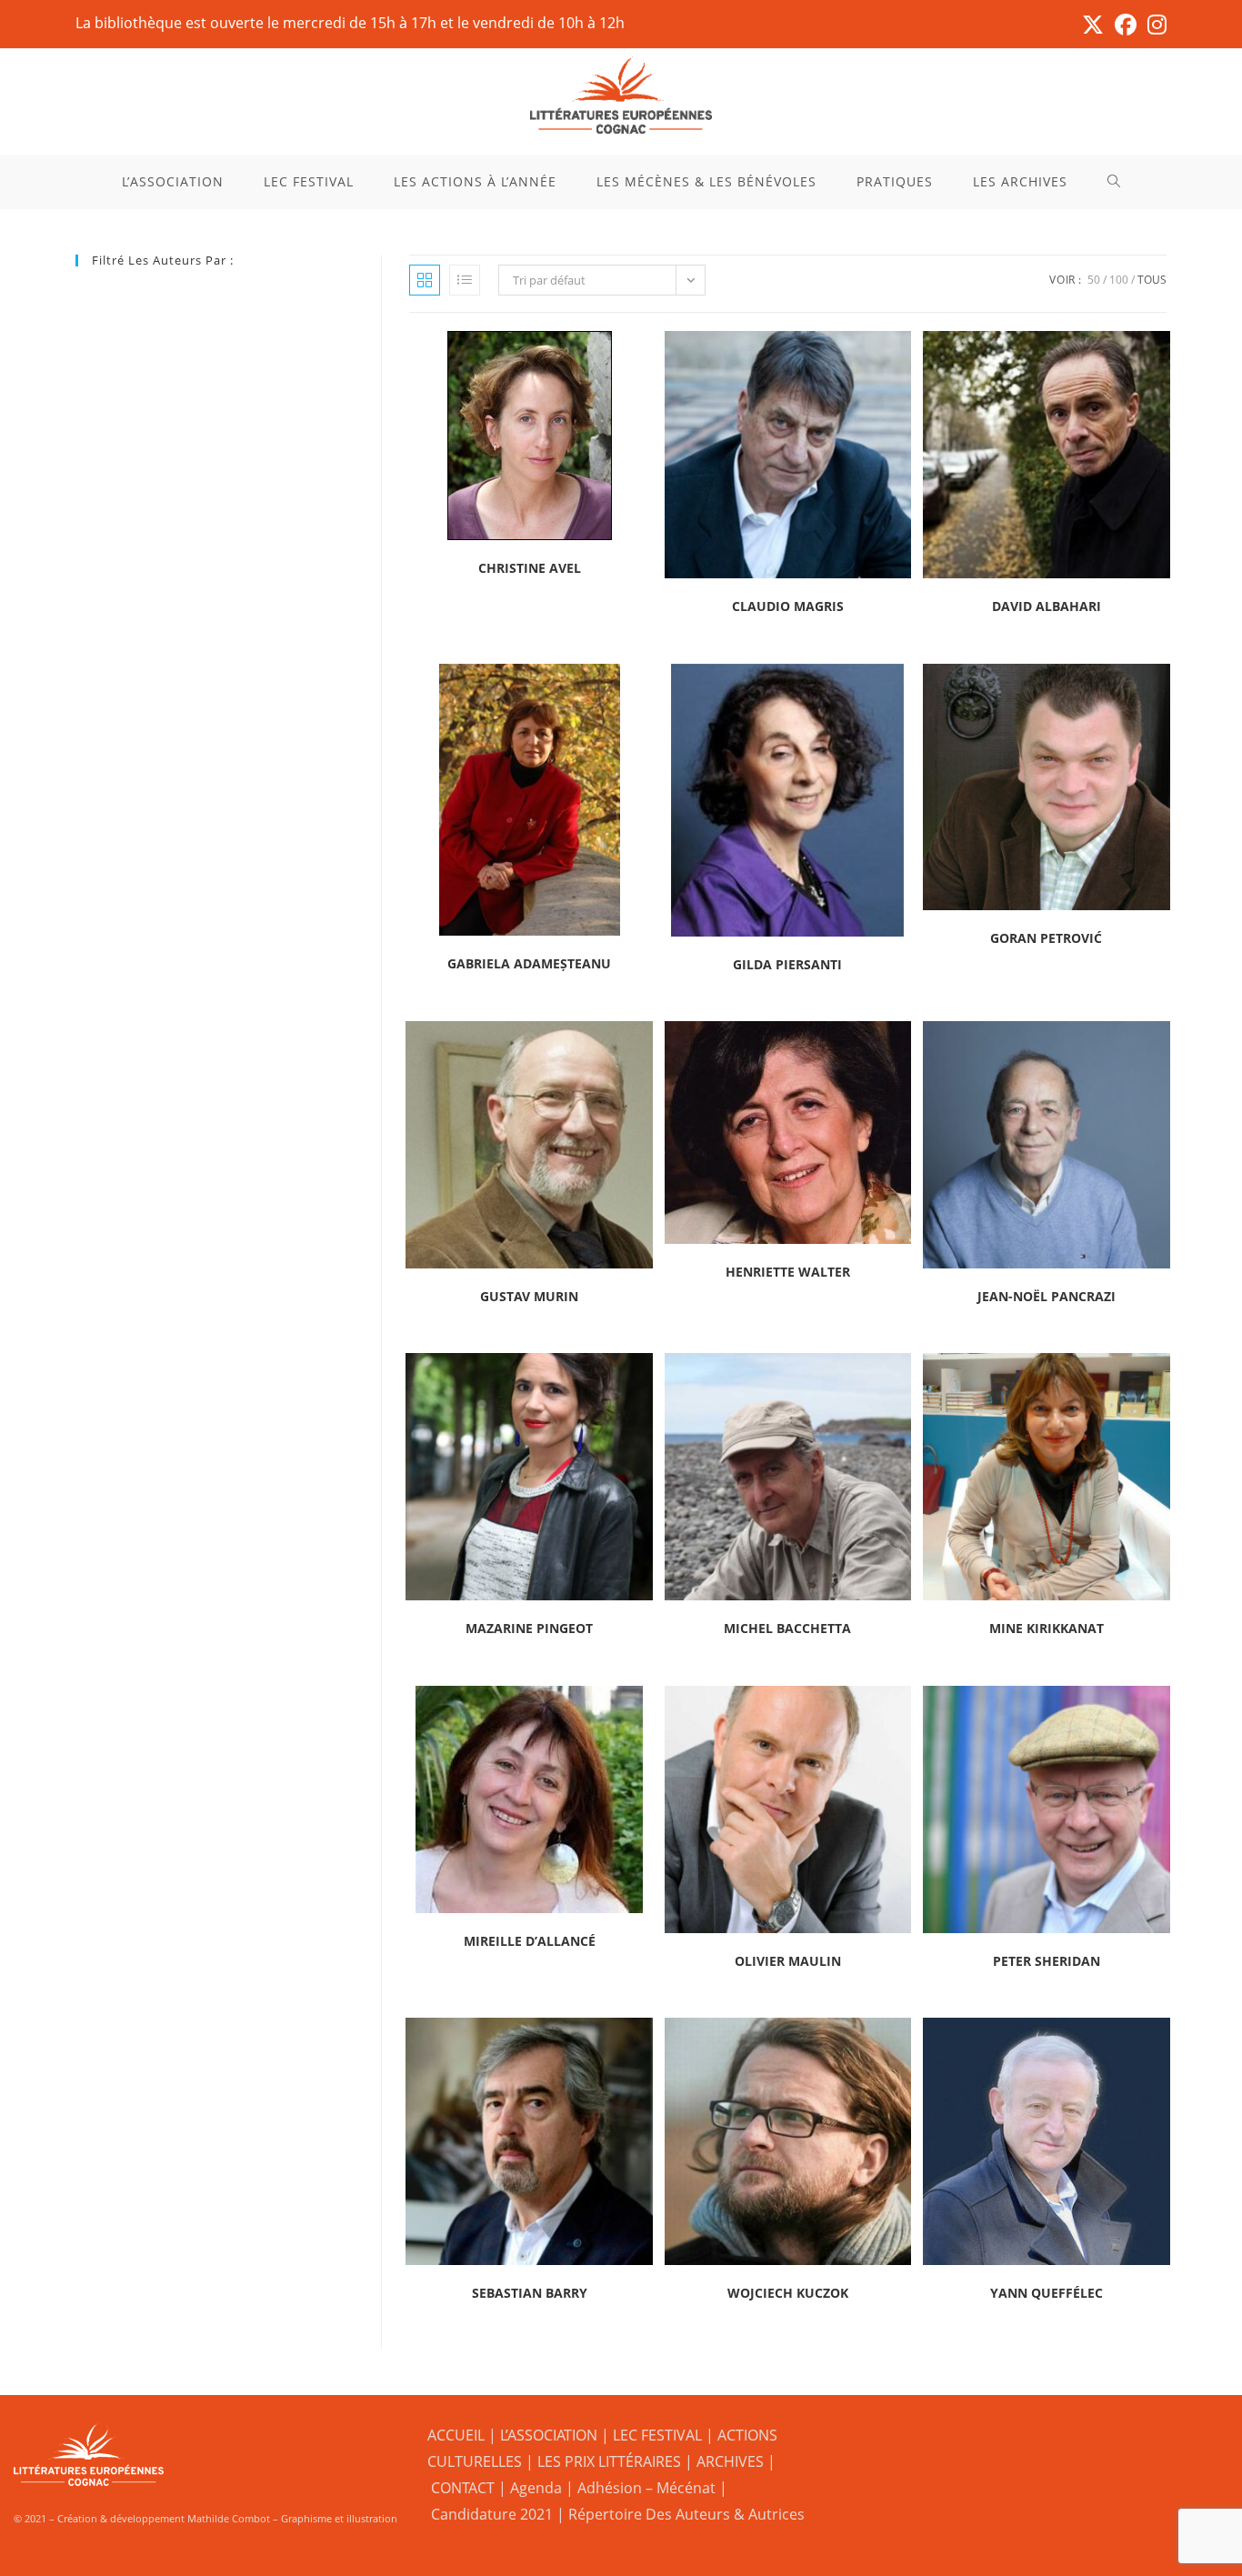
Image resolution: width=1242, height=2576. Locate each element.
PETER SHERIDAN (1047, 1961)
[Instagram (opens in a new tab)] (1154, 25)
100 (1119, 280)
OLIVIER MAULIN (788, 1961)
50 (1094, 280)
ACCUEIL (456, 2435)
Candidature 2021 (492, 2514)
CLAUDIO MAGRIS (788, 606)
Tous (1152, 280)
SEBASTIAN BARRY (530, 2293)
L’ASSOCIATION (549, 2435)
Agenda (536, 2488)
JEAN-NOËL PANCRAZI (1047, 1296)
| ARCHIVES (726, 2461)
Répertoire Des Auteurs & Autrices (686, 2514)
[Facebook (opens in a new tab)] (1126, 25)
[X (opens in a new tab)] (1093, 25)
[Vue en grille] (425, 280)
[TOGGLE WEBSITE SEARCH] (1114, 182)
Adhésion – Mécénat (646, 2488)
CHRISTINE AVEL (530, 568)
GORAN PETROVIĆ (1046, 938)
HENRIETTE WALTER (788, 1272)
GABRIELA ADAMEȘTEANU (529, 963)
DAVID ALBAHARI (1047, 606)
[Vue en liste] (465, 280)
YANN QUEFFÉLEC (1047, 2293)
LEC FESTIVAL (657, 2435)
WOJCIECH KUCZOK (788, 2293)
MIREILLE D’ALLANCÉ (530, 1941)
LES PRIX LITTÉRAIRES (609, 2461)
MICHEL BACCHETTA (787, 1628)
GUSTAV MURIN (529, 1296)
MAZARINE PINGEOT (529, 1628)
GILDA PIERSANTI (787, 964)
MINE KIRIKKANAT (1047, 1628)
